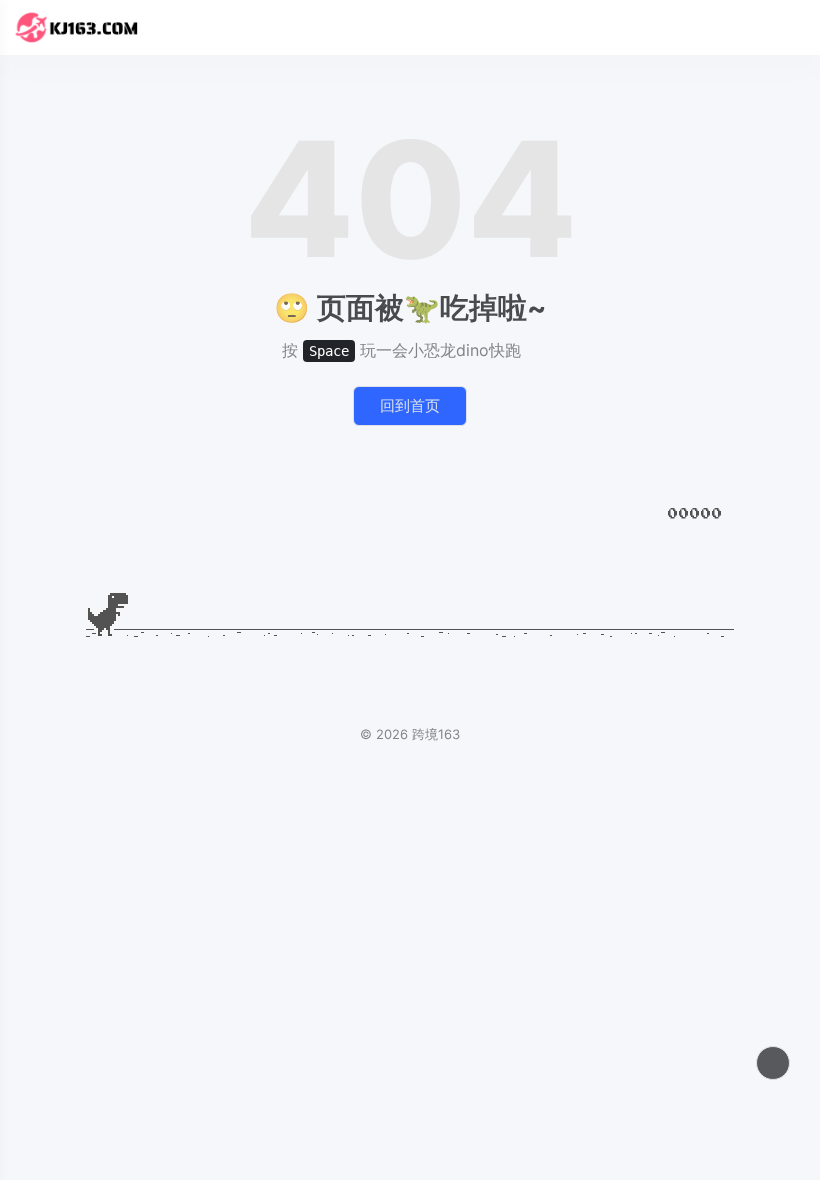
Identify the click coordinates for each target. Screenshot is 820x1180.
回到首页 (410, 405)
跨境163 (436, 734)
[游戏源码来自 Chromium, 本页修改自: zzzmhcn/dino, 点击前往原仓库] (532, 350)
